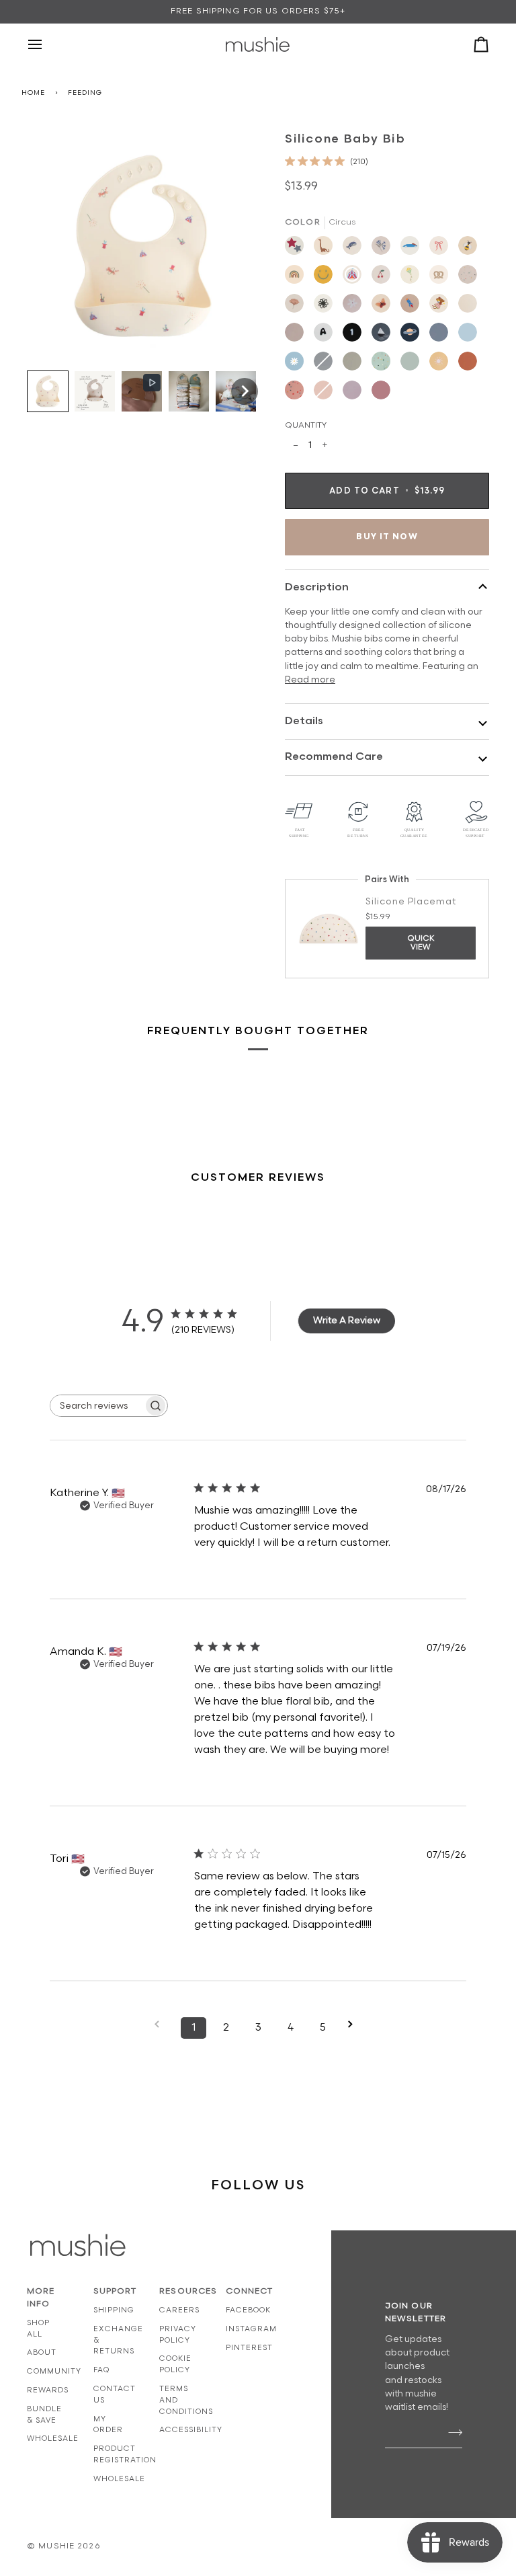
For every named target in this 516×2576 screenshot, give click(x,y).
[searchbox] (97, 1406)
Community (54, 2371)
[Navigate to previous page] (161, 2024)
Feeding (85, 93)
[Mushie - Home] (258, 44)
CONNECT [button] (246, 2291)
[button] (48, 391)
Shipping (114, 2310)
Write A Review (347, 1320)
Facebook (248, 2310)
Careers (179, 2310)
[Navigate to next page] (355, 2024)
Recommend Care (334, 757)
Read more (310, 680)
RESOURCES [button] (179, 2291)
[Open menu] (47, 44)
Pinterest (249, 2348)
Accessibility (191, 2430)
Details (304, 721)
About (42, 2352)
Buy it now (387, 537)
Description (317, 587)
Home (33, 93)
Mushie (58, 2546)
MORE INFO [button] (41, 2298)
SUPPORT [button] (113, 2291)
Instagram (251, 2329)
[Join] (451, 2433)
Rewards (48, 2390)
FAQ (101, 2370)
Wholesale (53, 2438)
